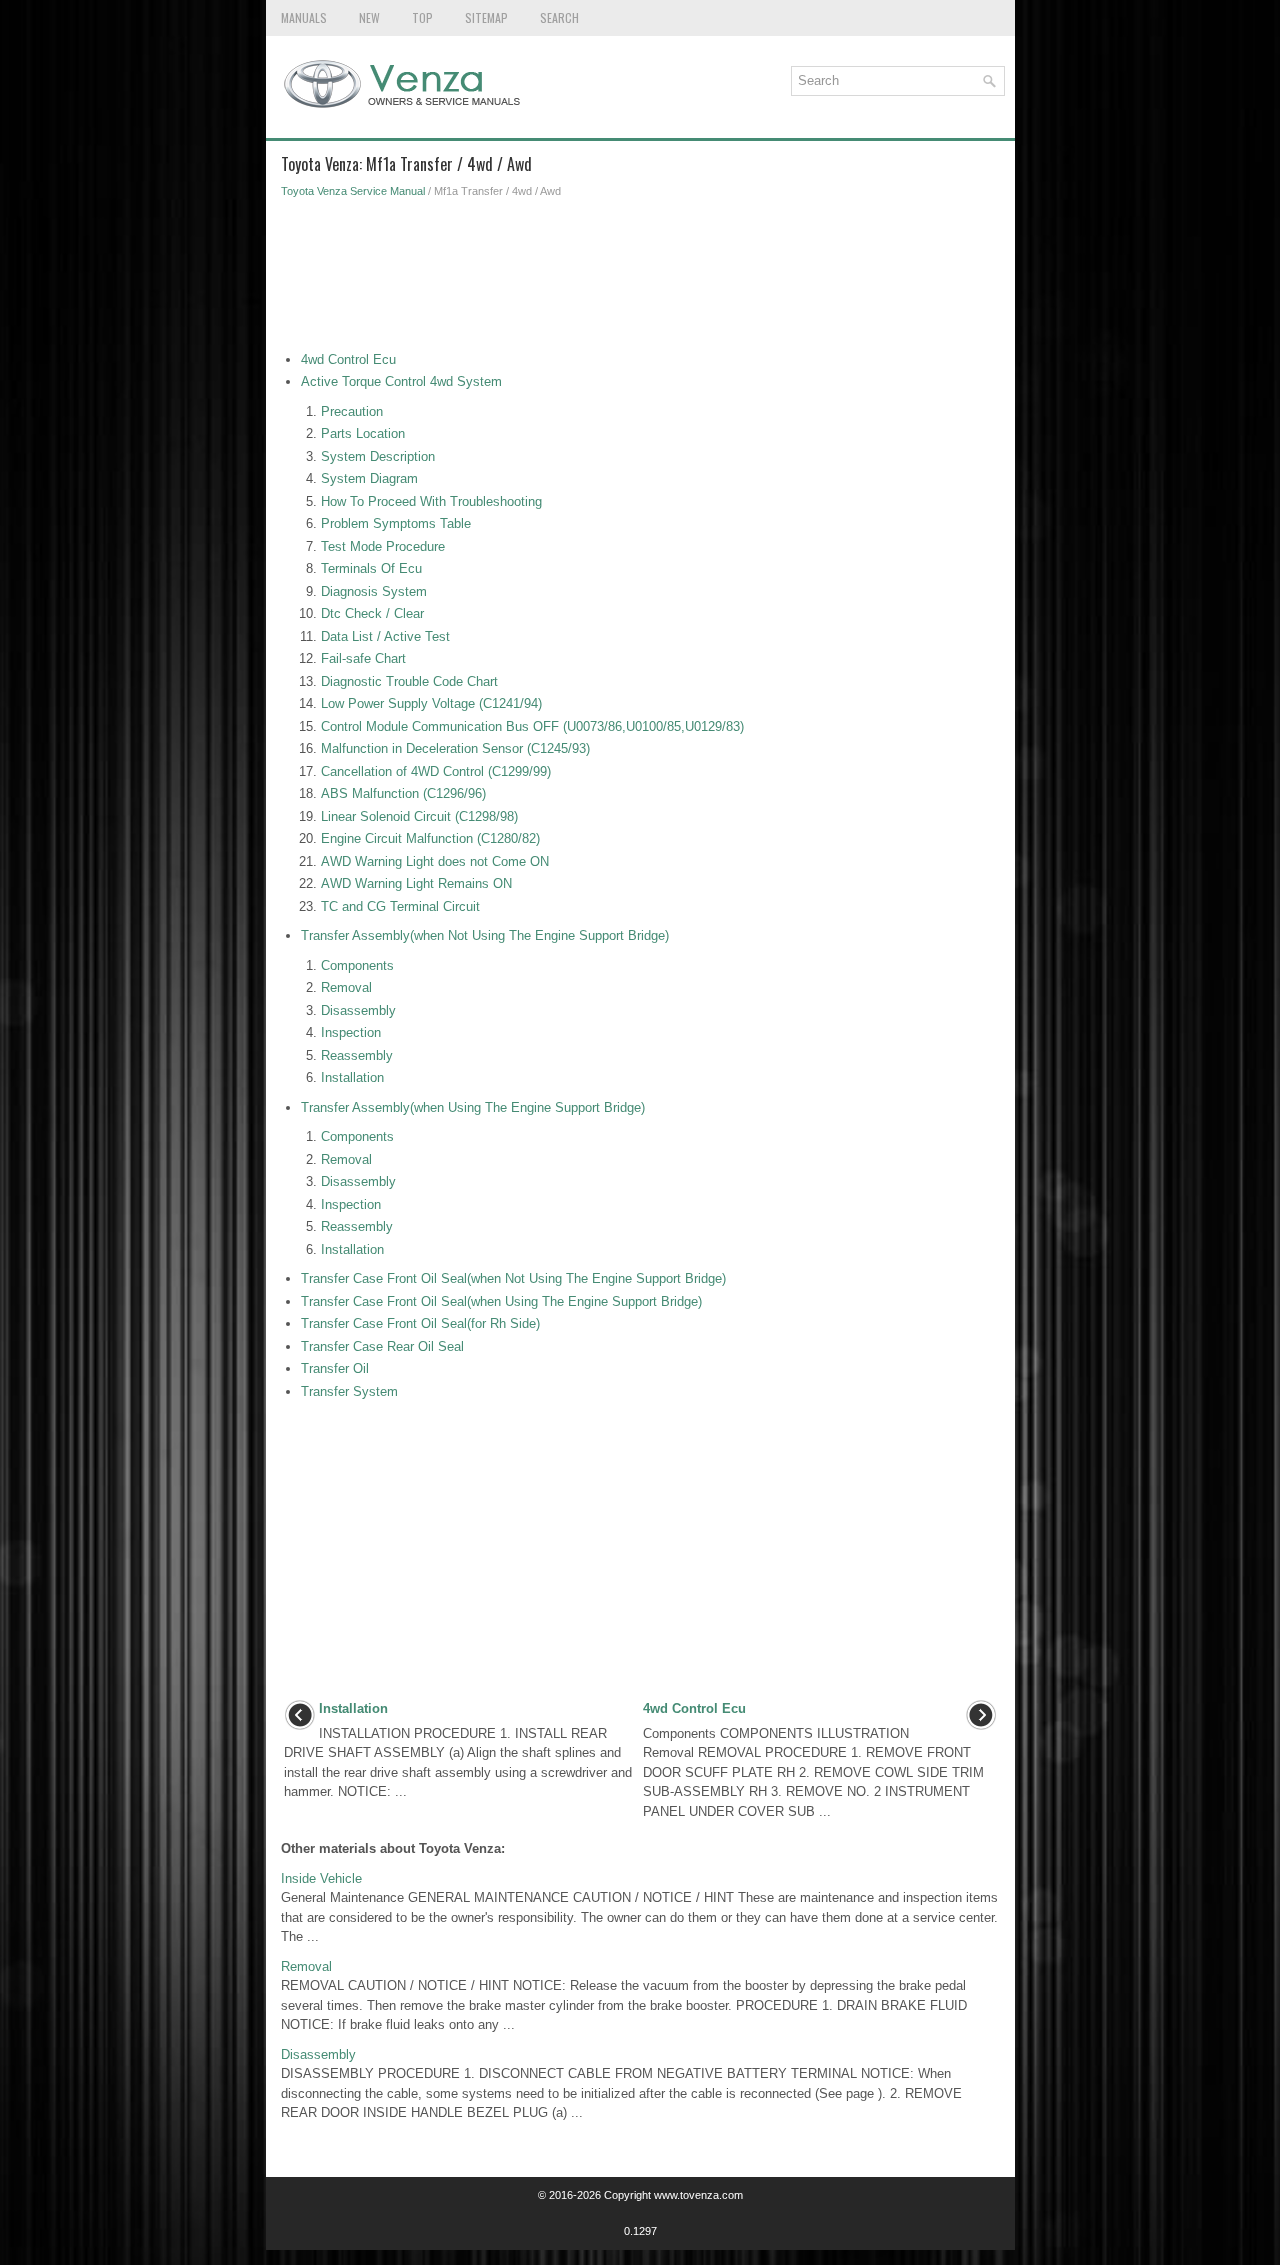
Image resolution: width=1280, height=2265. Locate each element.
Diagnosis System (374, 591)
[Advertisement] (640, 280)
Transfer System (349, 1391)
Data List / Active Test (385, 636)
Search (559, 17)
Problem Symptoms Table (396, 523)
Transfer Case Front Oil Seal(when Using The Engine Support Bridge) (501, 1301)
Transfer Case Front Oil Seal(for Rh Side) (420, 1323)
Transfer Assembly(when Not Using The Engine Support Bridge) (485, 935)
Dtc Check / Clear (372, 613)
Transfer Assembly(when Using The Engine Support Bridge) (473, 1107)
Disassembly (358, 1010)
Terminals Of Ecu (371, 568)
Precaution (352, 411)
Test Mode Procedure (383, 546)
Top (422, 17)
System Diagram (369, 478)
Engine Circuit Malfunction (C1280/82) (430, 838)
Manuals (304, 17)
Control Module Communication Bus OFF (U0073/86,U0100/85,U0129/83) (532, 726)
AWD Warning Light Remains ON (416, 883)
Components (357, 965)
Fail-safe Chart (363, 658)
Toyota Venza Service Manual (353, 191)
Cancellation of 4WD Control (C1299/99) (436, 771)
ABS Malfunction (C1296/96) (403, 793)
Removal (346, 987)
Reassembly (357, 1055)
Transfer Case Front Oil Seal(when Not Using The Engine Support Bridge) (513, 1278)
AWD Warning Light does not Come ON (435, 861)
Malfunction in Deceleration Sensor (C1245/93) (455, 748)
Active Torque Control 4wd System (401, 381)
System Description (378, 456)
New (369, 17)
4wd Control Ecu (348, 359)
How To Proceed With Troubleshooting (431, 501)
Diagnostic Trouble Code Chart (409, 681)
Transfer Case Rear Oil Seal (382, 1346)
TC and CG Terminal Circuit (400, 906)
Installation (352, 1077)
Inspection (351, 1032)
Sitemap (486, 17)
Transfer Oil (335, 1368)
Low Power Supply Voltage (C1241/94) (431, 703)
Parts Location (363, 433)
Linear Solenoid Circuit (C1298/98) (419, 816)
